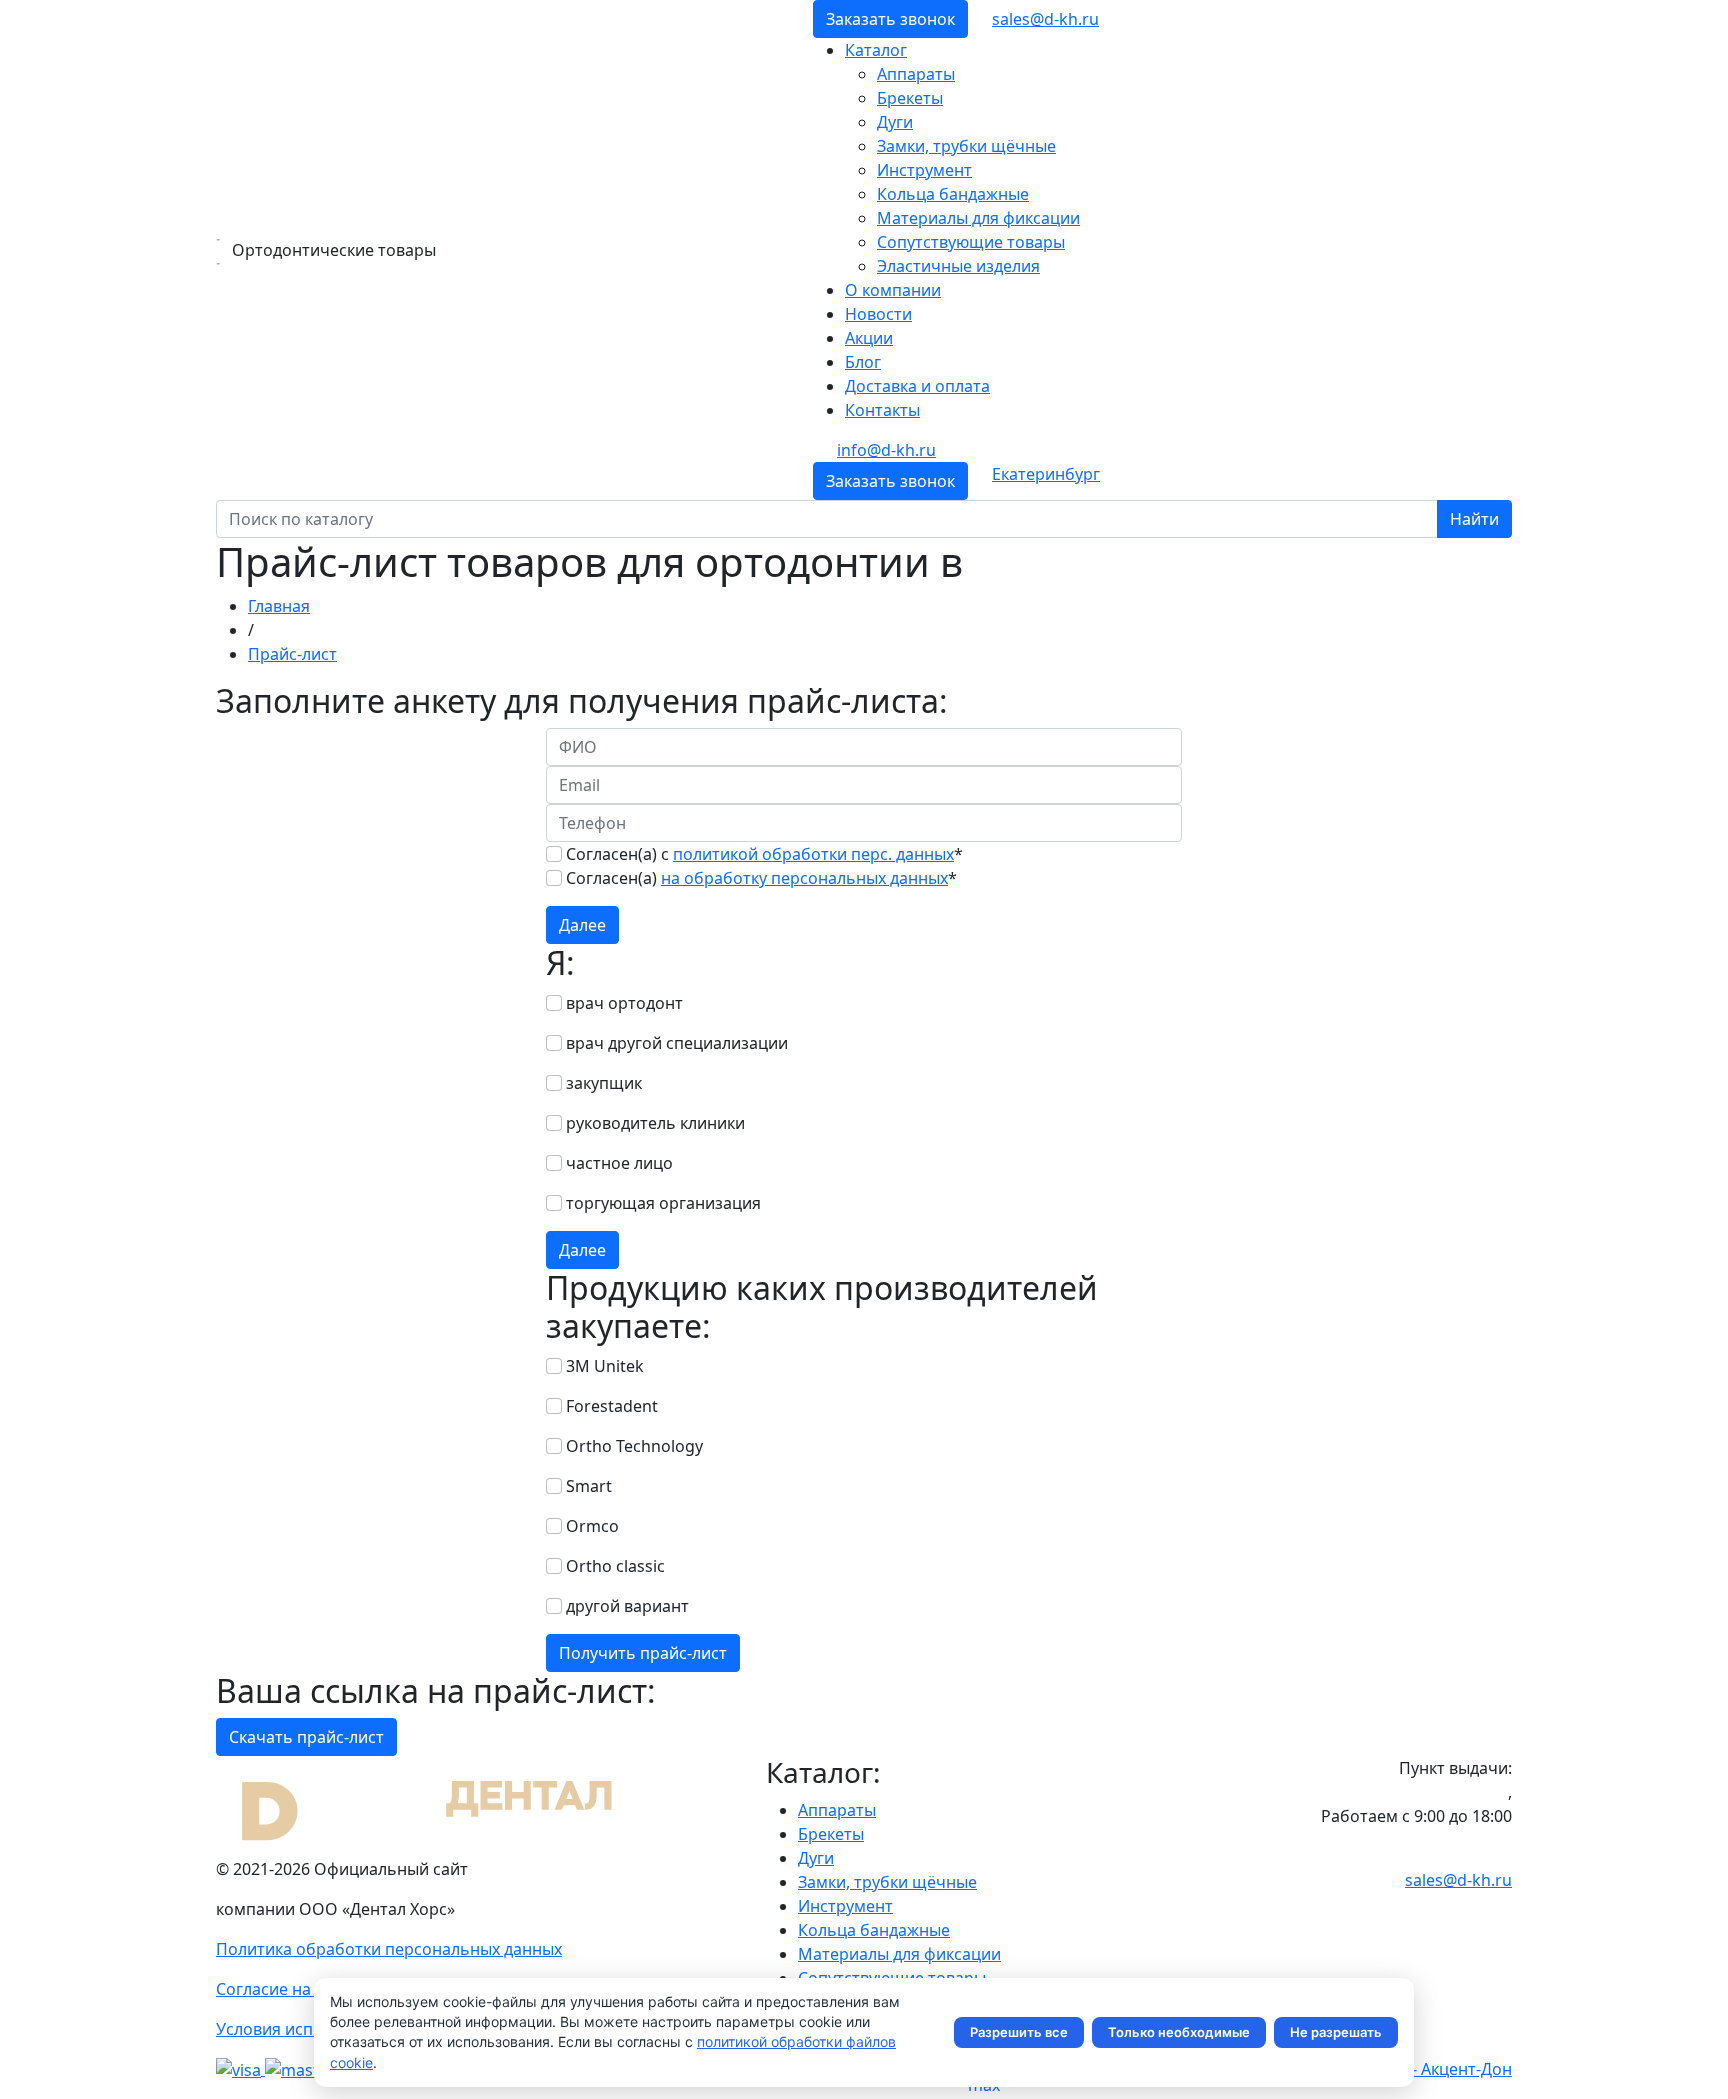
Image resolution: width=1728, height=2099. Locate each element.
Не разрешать (1336, 2032)
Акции (869, 338)
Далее (582, 925)
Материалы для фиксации (978, 218)
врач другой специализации (677, 1043)
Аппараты (916, 74)
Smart (589, 1486)
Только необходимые (1179, 2032)
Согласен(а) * (761, 878)
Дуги (895, 122)
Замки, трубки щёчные (966, 146)
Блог (863, 362)
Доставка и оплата (917, 386)
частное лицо (619, 1163)
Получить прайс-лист (643, 1653)
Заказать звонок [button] (890, 19)
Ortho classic (615, 1566)
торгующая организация (663, 1203)
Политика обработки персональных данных (389, 1949)
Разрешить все (1019, 2032)
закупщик (604, 1083)
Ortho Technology (634, 1446)
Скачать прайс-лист (306, 1737)
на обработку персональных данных (804, 878)
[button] (1046, 474)
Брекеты (910, 98)
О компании (893, 290)
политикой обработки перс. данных (813, 854)
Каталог (876, 50)
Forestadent (612, 1406)
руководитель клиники (655, 1123)
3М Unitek (605, 1366)
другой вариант (627, 1606)
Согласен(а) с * (764, 854)
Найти (1474, 519)
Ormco (592, 1526)
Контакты (882, 410)
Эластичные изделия (958, 266)
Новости (878, 314)
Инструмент (924, 170)
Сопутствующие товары (971, 242)
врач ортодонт (624, 1003)
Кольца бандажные (953, 194)
